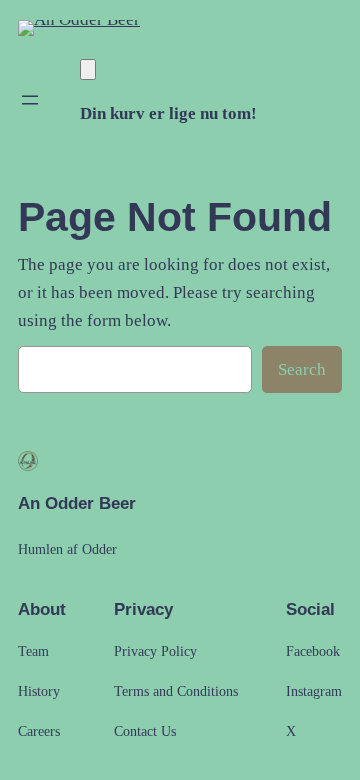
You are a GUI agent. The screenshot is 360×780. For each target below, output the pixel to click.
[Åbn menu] (30, 100)
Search (302, 369)
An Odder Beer (77, 503)
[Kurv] (88, 69)
